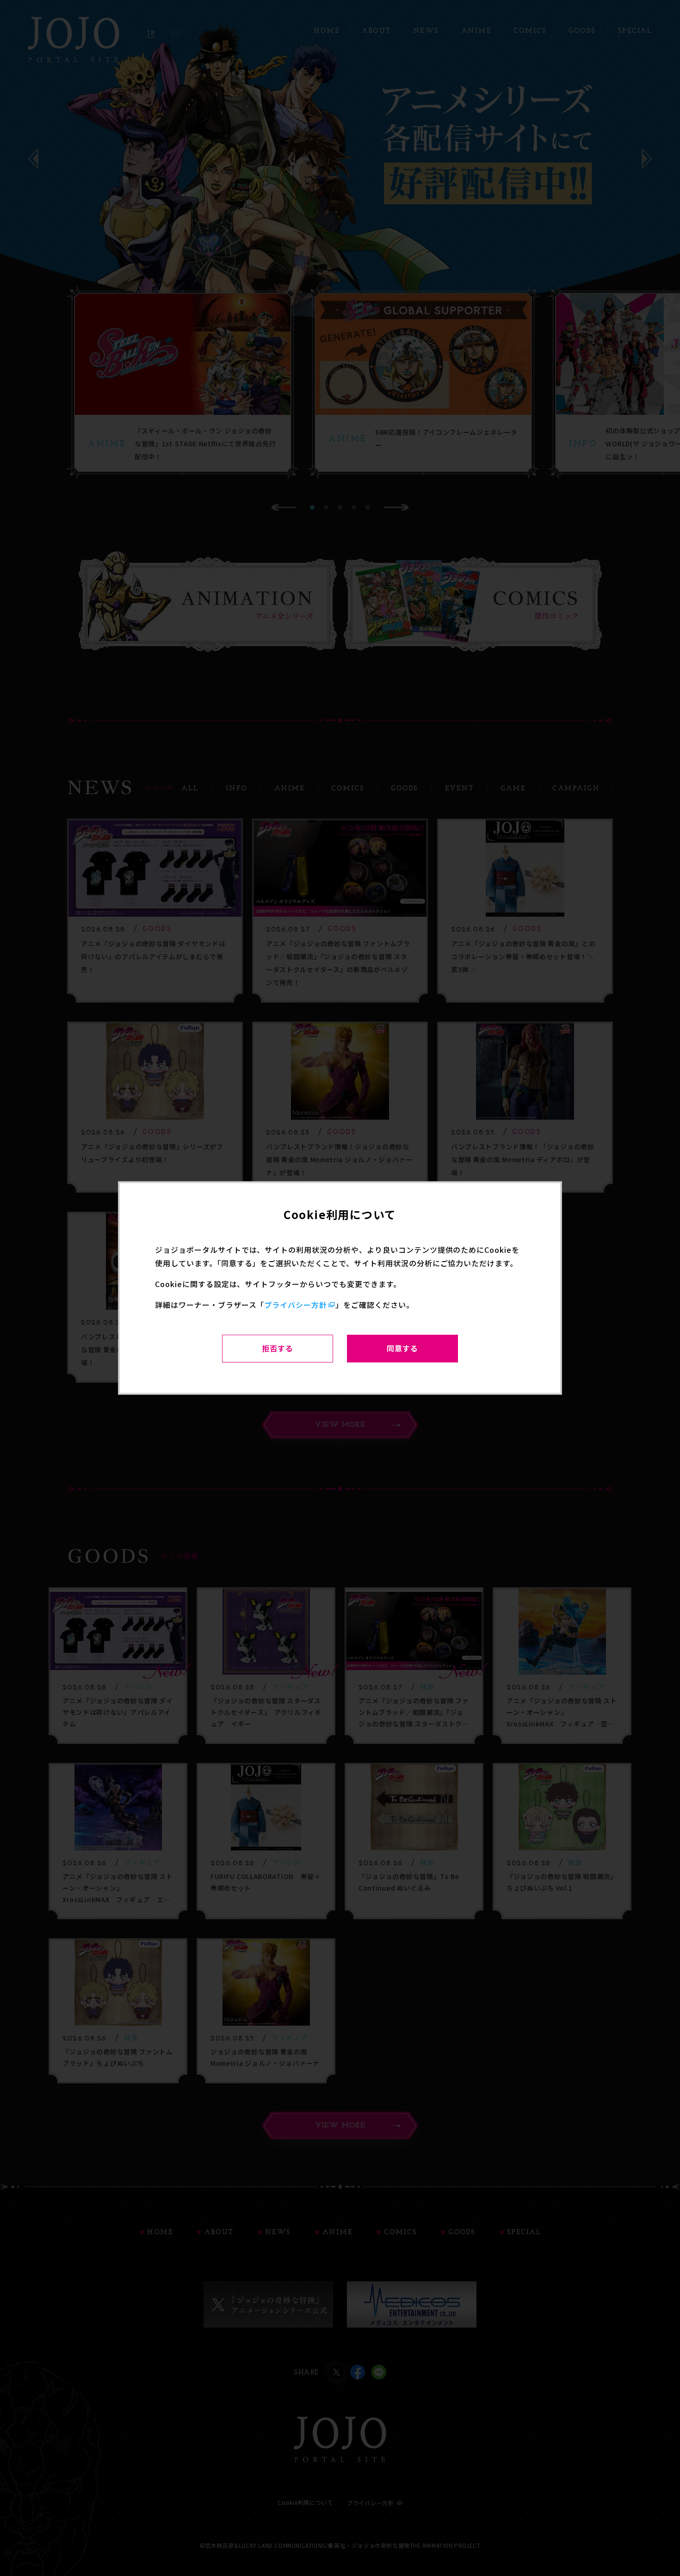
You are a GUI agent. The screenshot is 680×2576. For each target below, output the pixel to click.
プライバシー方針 (296, 1305)
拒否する (278, 1348)
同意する (402, 1348)
